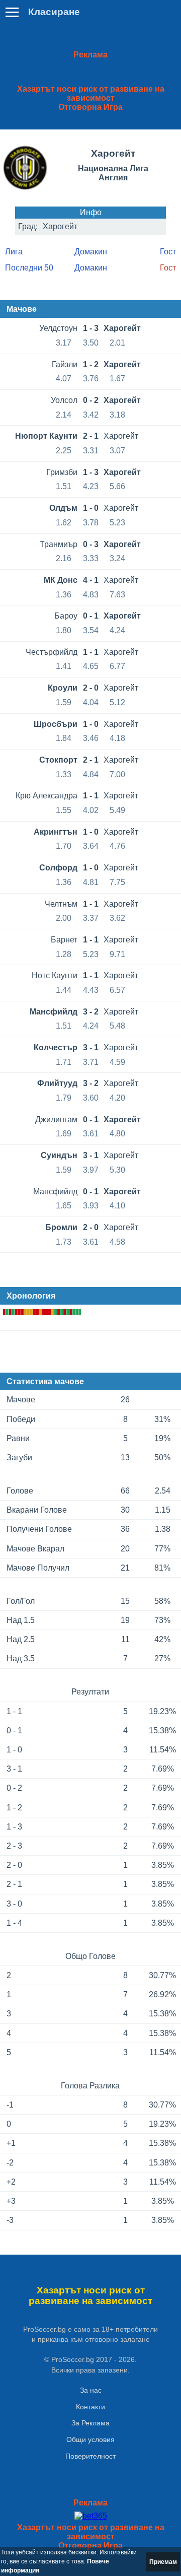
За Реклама (90, 2423)
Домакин (91, 252)
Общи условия (90, 2439)
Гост (168, 252)
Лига (14, 252)
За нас (91, 2390)
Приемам (163, 2562)
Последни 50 (29, 268)
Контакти (90, 2407)
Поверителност (90, 2456)
